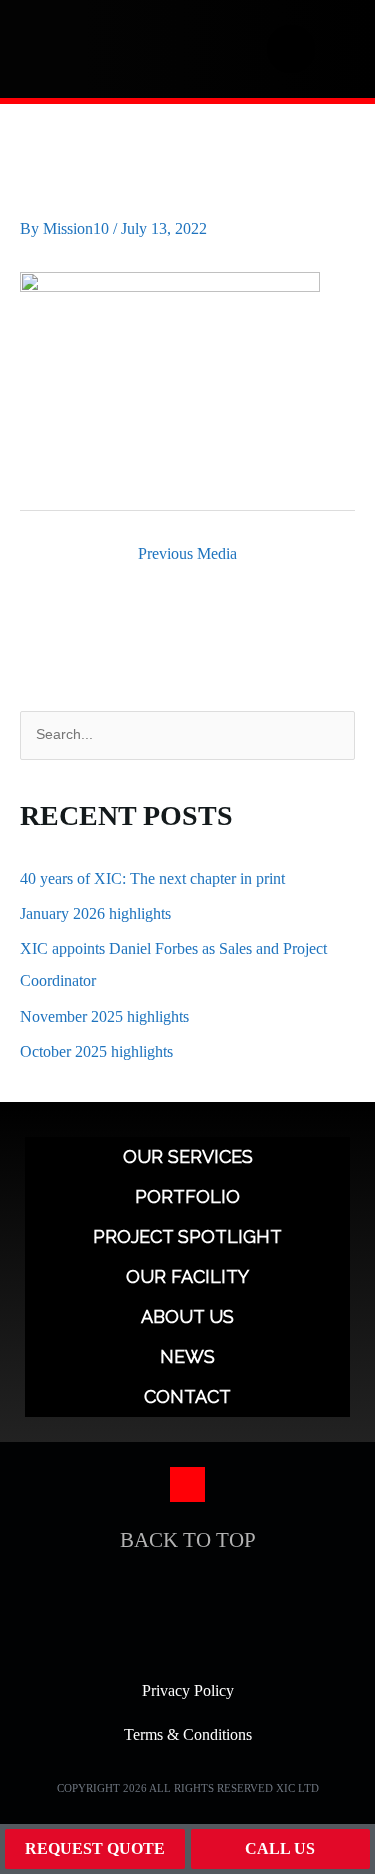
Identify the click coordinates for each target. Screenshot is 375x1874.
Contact (187, 1396)
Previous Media (187, 553)
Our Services (188, 1156)
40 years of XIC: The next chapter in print (152, 878)
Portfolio (187, 1196)
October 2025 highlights (96, 1051)
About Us (187, 1316)
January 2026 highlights (95, 913)
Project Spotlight (187, 1236)
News (187, 1356)
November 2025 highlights (104, 1016)
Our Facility (187, 1276)
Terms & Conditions (188, 1734)
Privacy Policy (188, 1690)
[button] (337, 49)
